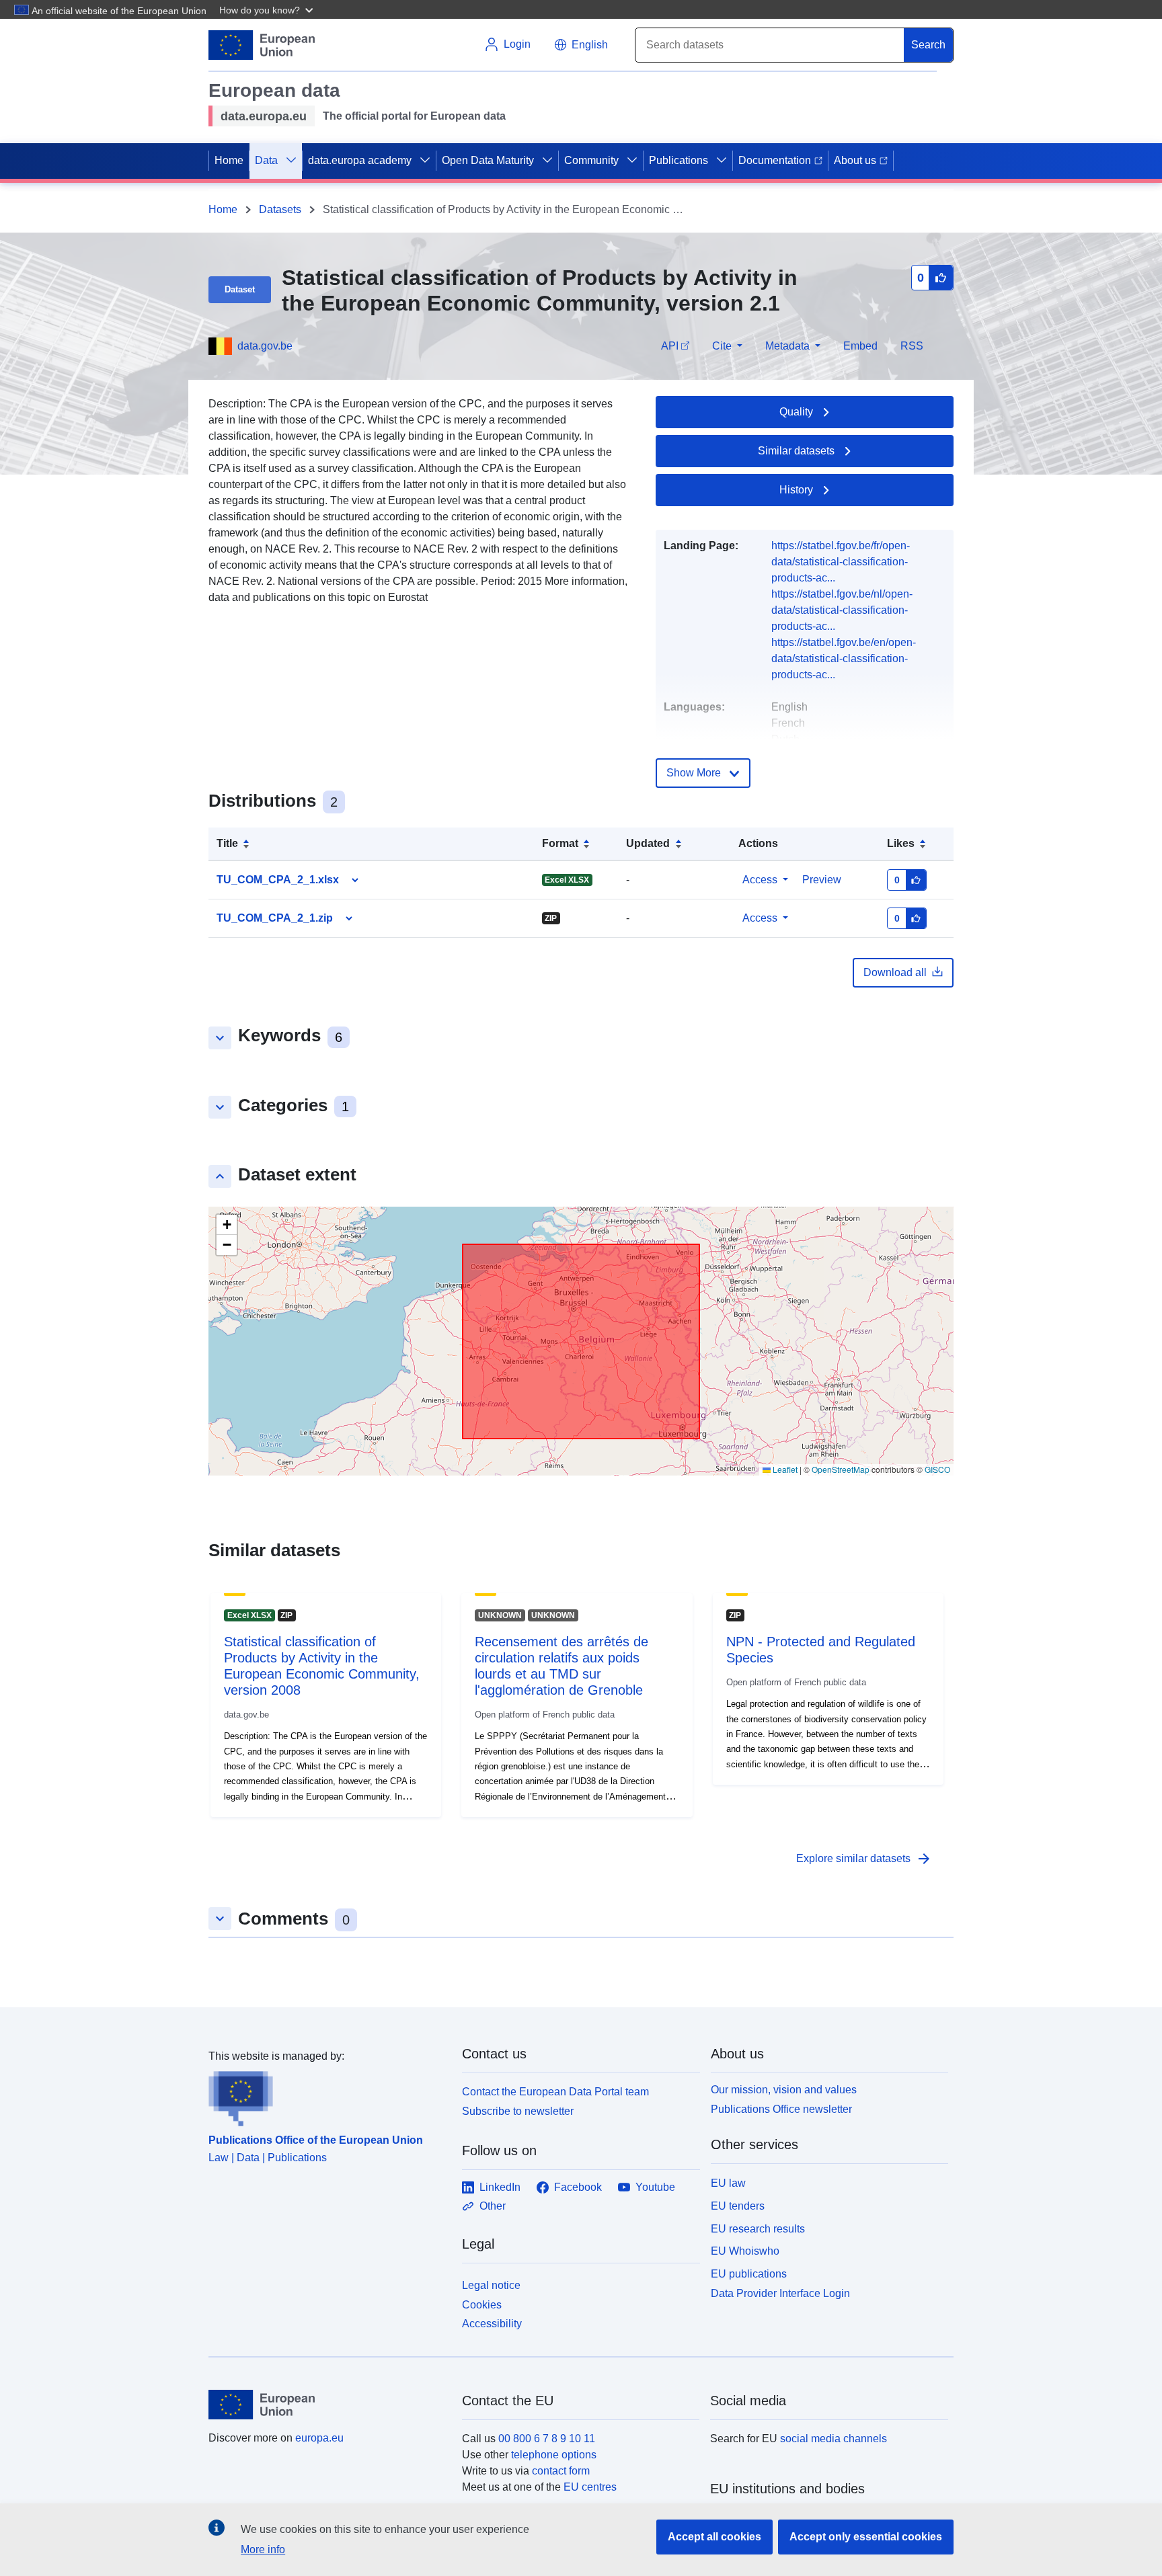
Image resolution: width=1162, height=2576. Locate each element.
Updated (648, 843)
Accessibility (492, 2324)
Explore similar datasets (864, 1859)
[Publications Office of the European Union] (327, 2095)
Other (493, 2206)
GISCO (937, 1469)
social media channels (834, 2439)
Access (760, 880)
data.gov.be (265, 346)
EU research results (758, 2229)
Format (560, 843)
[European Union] (327, 2405)
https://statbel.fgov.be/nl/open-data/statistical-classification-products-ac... (842, 610)
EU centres (590, 2487)
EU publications (749, 2274)
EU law (728, 2183)
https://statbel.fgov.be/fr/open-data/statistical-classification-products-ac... (841, 562)
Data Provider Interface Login (780, 2293)
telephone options (554, 2455)
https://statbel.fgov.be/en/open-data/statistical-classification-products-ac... (844, 658)
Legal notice (491, 2285)
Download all (895, 972)
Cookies (482, 2305)
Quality (796, 412)
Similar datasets (796, 451)
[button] (268, 9)
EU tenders (738, 2206)
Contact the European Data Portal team (555, 2092)
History (796, 490)
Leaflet (784, 1469)
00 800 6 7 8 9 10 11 (547, 2439)
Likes (901, 843)
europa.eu (319, 2438)
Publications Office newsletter (781, 2109)
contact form (561, 2471)
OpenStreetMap (841, 1469)
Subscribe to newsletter (518, 2111)
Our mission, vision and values (784, 2090)
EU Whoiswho (745, 2251)
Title (227, 843)
